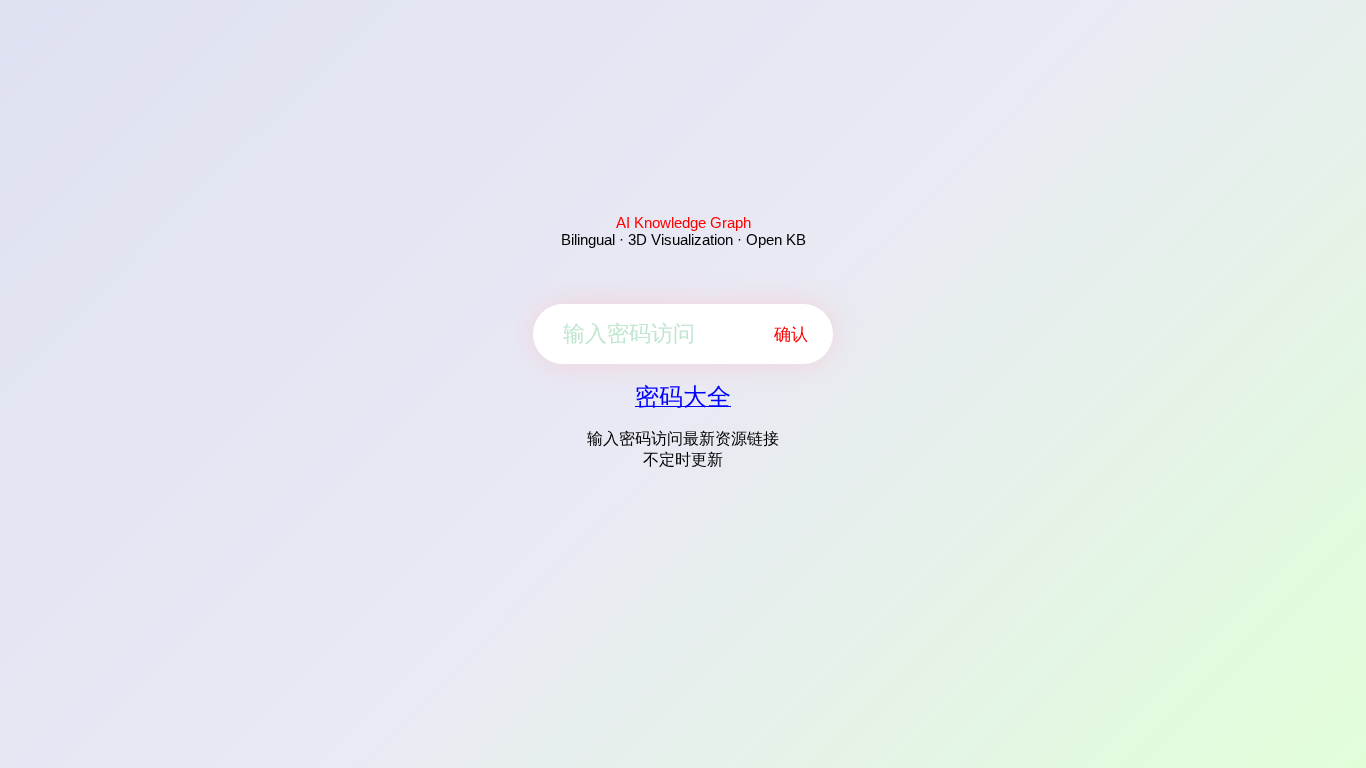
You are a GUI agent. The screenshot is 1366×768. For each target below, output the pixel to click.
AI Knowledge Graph (683, 222)
